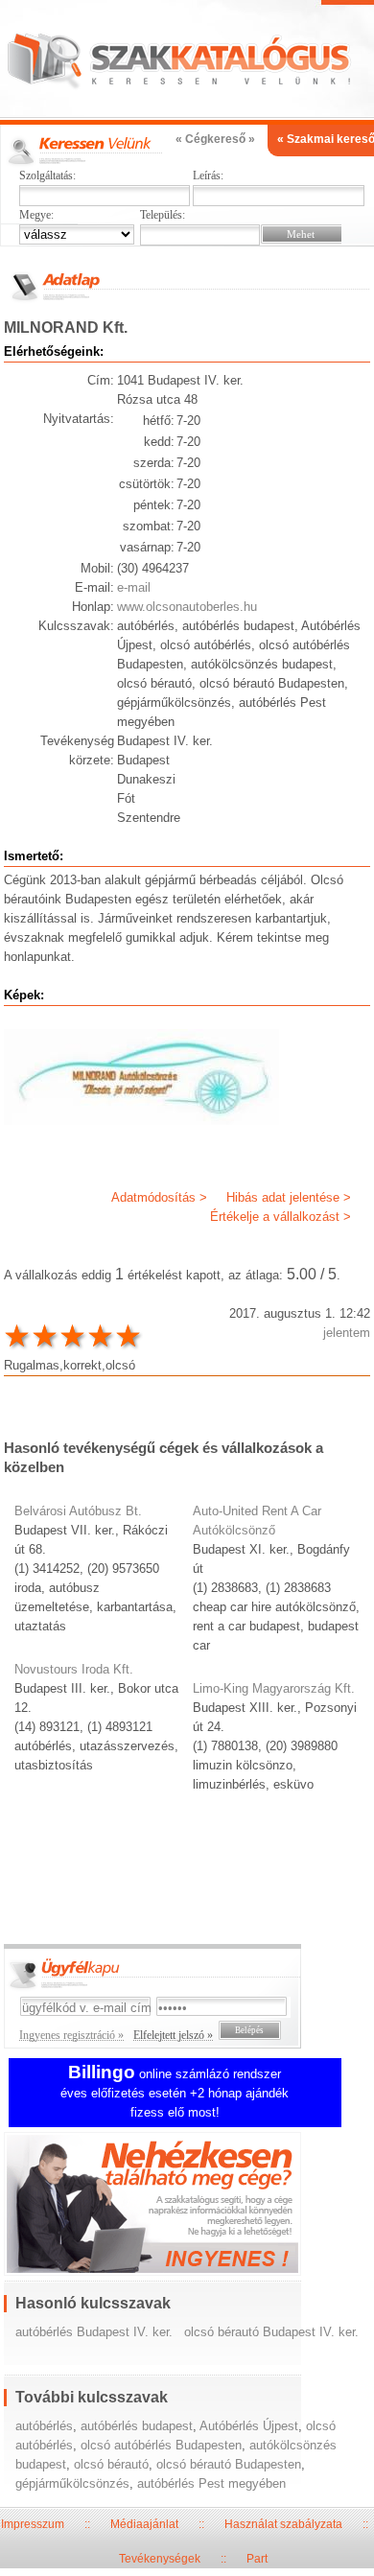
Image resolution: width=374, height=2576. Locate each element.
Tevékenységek (160, 2559)
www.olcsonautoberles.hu (187, 607)
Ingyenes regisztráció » (71, 2035)
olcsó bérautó (111, 2464)
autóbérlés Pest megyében (211, 2483)
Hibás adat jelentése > (289, 1197)
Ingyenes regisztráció (187, 2206)
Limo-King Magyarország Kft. (274, 1688)
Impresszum (33, 2524)
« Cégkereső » (215, 139)
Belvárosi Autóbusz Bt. (78, 1511)
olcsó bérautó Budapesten (229, 2464)
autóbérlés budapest (137, 2426)
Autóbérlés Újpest (249, 2426)
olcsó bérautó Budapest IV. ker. (271, 2332)
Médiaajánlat (144, 2524)
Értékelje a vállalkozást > (280, 1217)
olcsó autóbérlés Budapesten (161, 2445)
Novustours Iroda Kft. (74, 1669)
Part (257, 2559)
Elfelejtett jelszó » (173, 2035)
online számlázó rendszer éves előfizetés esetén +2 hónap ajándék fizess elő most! (175, 2093)
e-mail (134, 587)
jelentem (347, 1333)
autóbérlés (44, 2426)
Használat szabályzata (283, 2524)
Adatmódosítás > (159, 1197)
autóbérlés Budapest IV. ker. (94, 2332)
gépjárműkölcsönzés (72, 2483)
